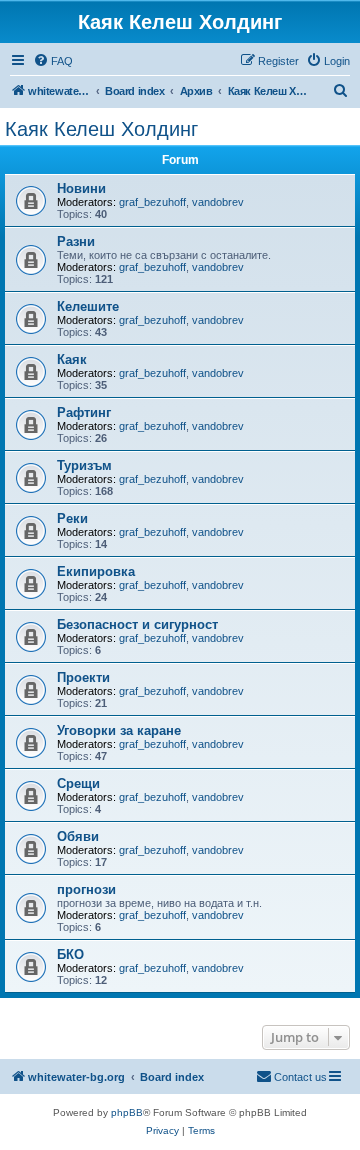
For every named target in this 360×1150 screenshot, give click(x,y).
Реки (72, 518)
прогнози (86, 889)
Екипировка (96, 571)
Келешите (88, 306)
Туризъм (84, 465)
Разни (76, 241)
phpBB (127, 1112)
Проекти (83, 677)
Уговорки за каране (119, 730)
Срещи (78, 783)
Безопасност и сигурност (137, 624)
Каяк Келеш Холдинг (101, 129)
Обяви (78, 836)
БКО (70, 954)
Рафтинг (84, 412)
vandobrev (218, 202)
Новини (81, 188)
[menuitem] (53, 61)
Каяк (72, 359)
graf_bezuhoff (152, 202)
